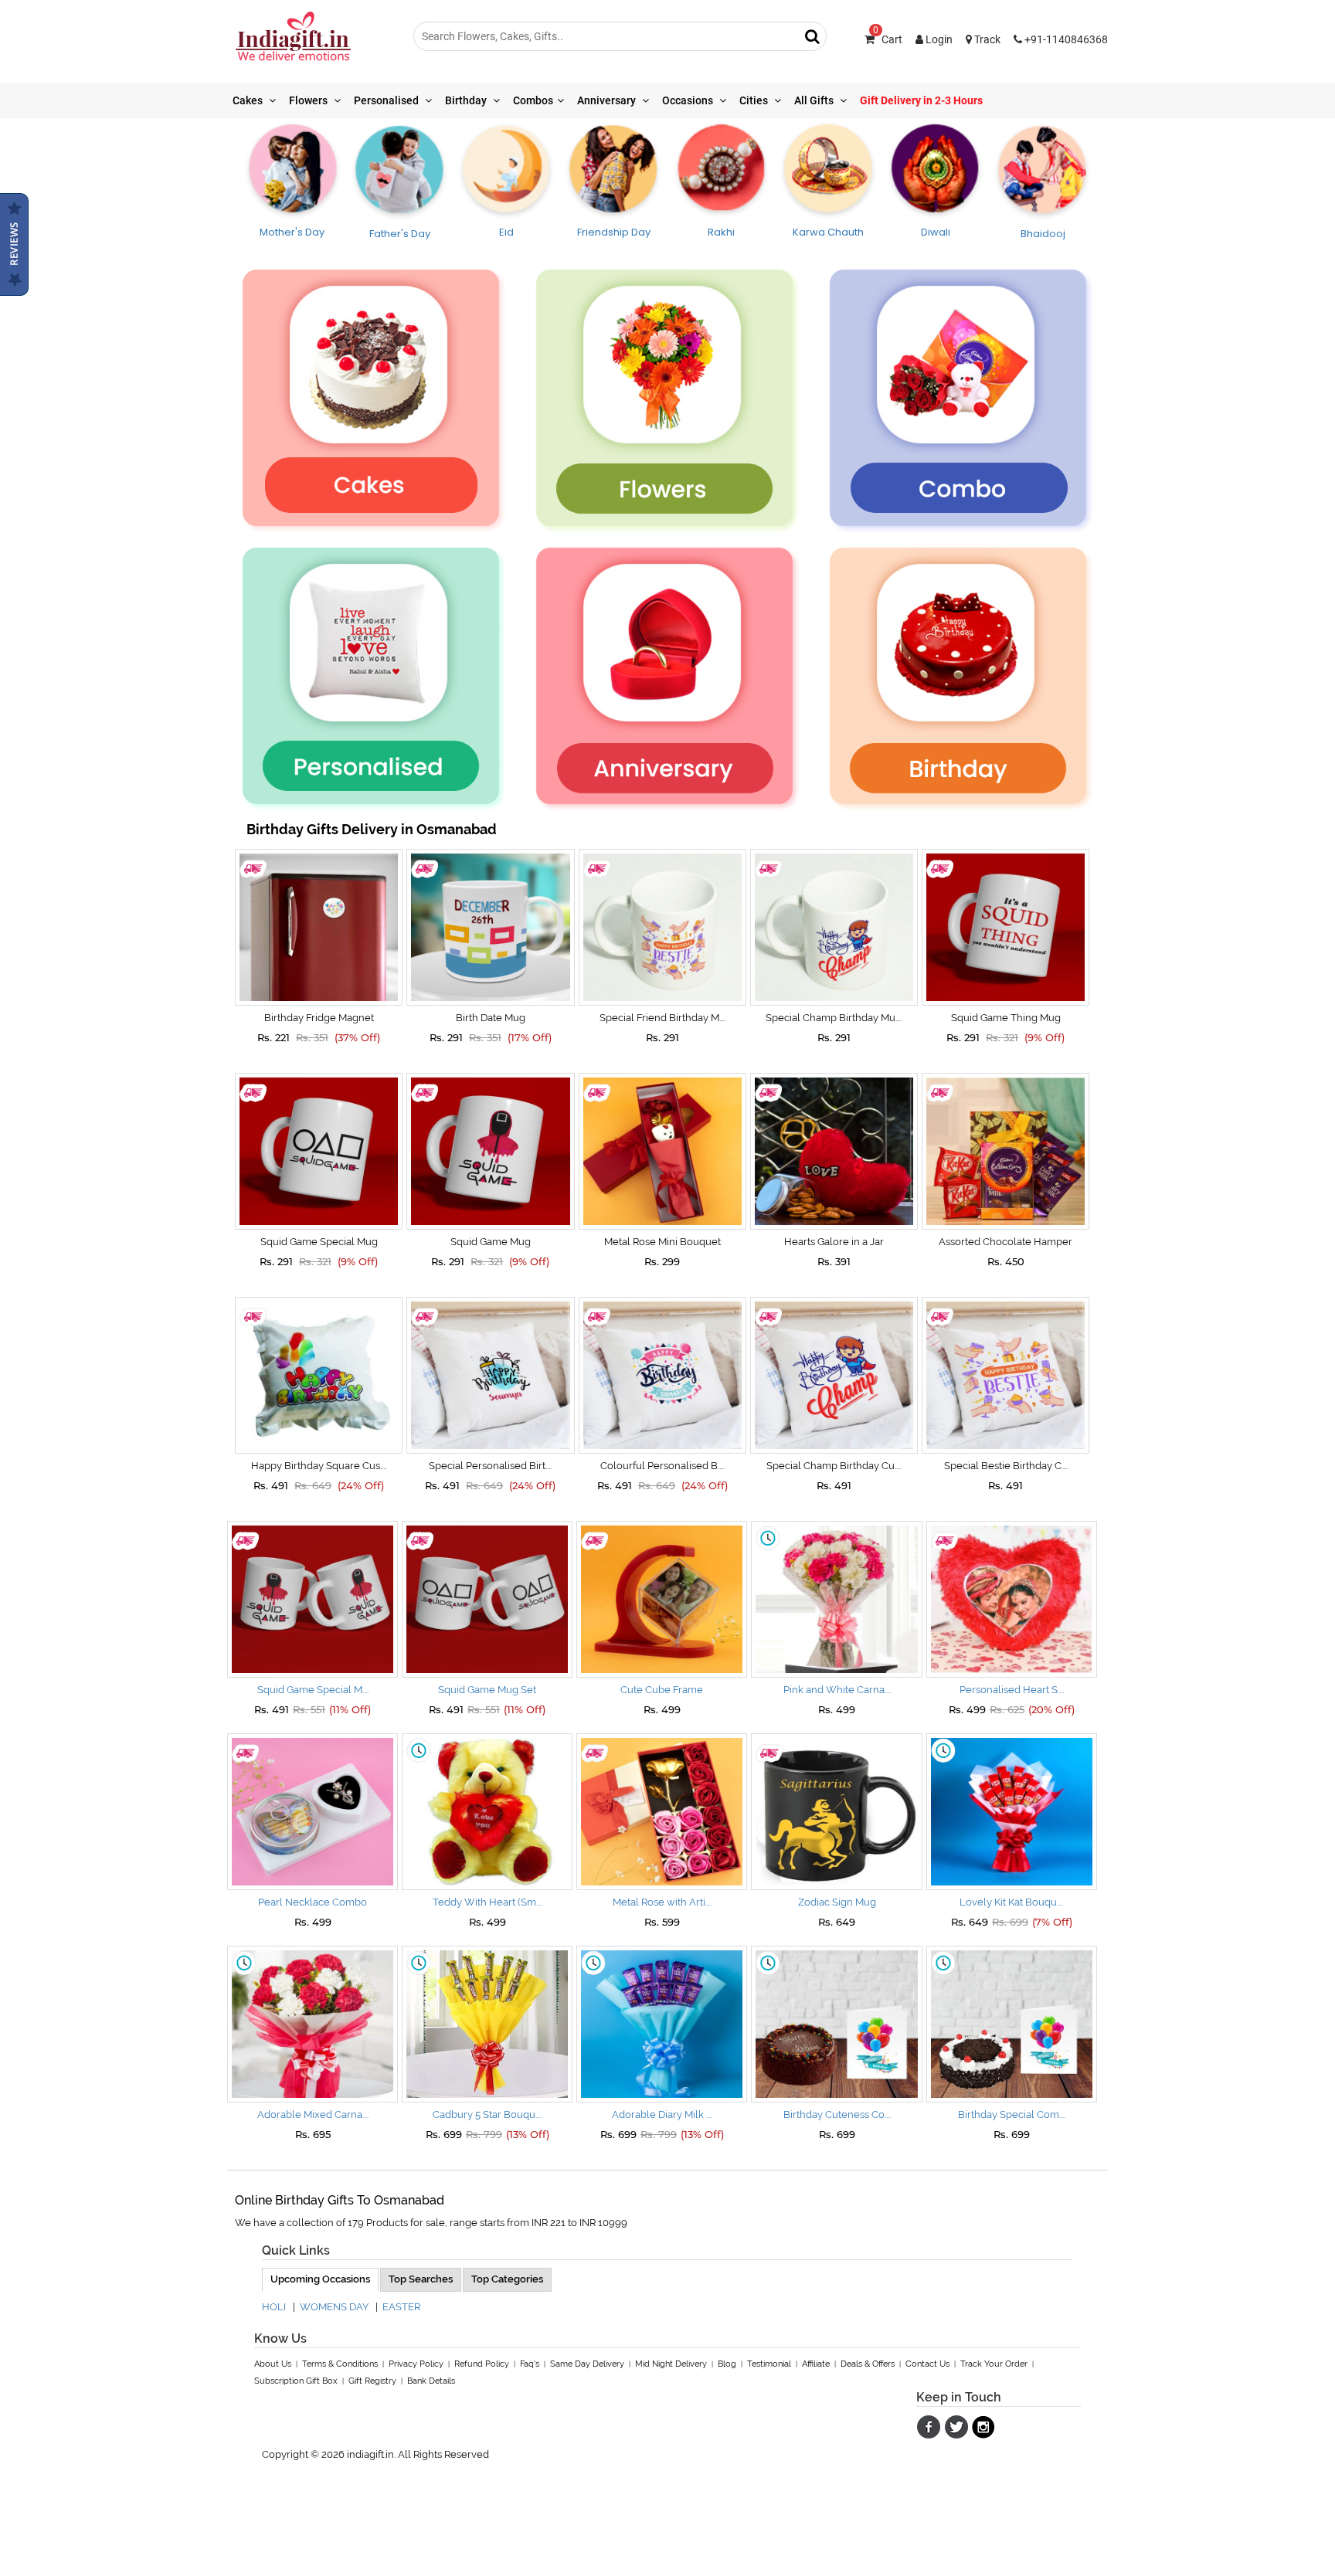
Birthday (467, 100)
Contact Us (927, 2364)
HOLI (274, 2307)
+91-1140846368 (1065, 39)
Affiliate (816, 2364)
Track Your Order (994, 2364)
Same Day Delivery (587, 2364)
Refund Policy (482, 2364)
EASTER (401, 2307)
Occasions (689, 100)
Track (986, 39)
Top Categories (507, 2279)
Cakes (249, 100)
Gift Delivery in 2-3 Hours (921, 100)
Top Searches (421, 2279)
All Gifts (815, 100)
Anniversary (608, 100)
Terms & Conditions (340, 2364)
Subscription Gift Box (296, 2381)
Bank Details (431, 2381)
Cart (888, 39)
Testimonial (769, 2364)
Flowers (309, 100)
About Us (273, 2364)
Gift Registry (372, 2381)
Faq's (530, 2364)
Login (938, 39)
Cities (755, 100)
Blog (727, 2364)
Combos (533, 100)
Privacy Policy (416, 2364)
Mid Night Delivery (671, 2364)
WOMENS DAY (334, 2307)
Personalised (387, 100)
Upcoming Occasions (320, 2279)
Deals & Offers (868, 2364)
